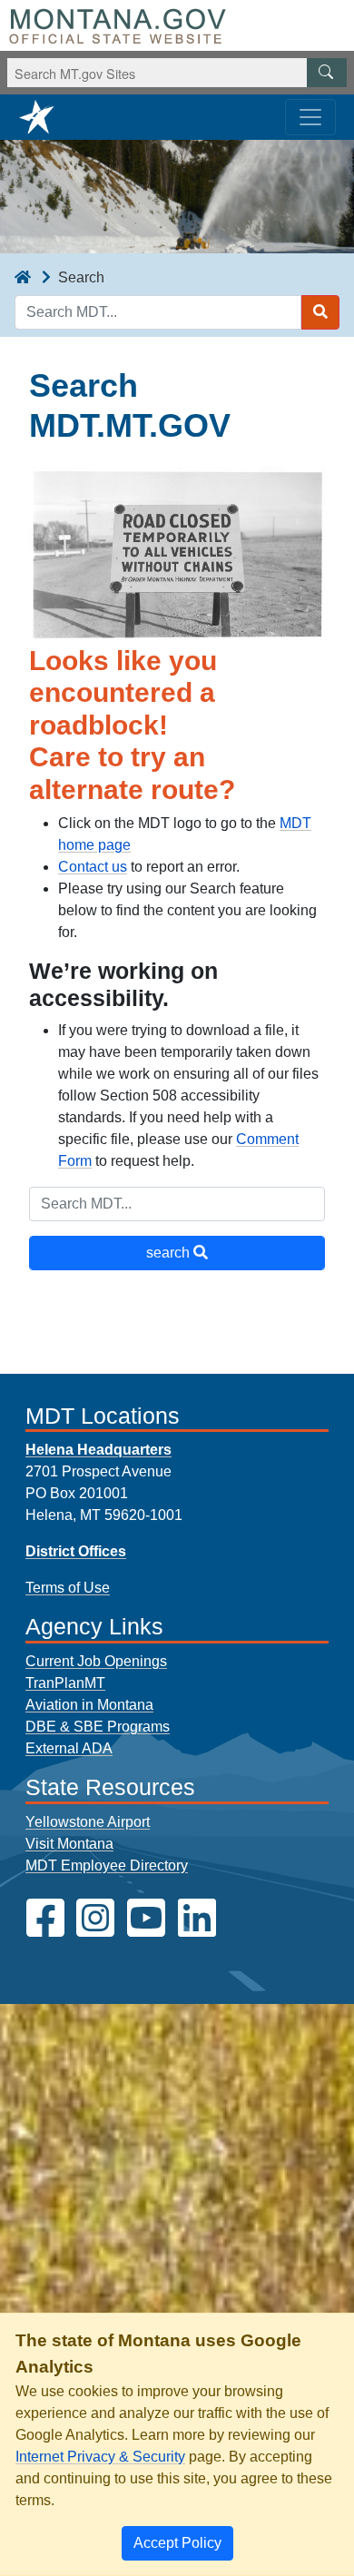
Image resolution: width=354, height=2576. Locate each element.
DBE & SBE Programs (98, 1727)
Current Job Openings (96, 1661)
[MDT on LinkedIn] (197, 1918)
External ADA (69, 1748)
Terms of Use (68, 1588)
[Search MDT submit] (320, 312)
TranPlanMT (65, 1683)
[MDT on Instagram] (95, 1918)
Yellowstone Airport (88, 1822)
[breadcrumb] (23, 278)
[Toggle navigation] (310, 117)
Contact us (93, 867)
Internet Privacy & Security (100, 2457)
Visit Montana (69, 1844)
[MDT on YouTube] (146, 1918)
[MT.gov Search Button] (327, 73)
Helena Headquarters (98, 1450)
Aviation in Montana (89, 1705)
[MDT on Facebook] (45, 1918)
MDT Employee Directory (107, 1865)
